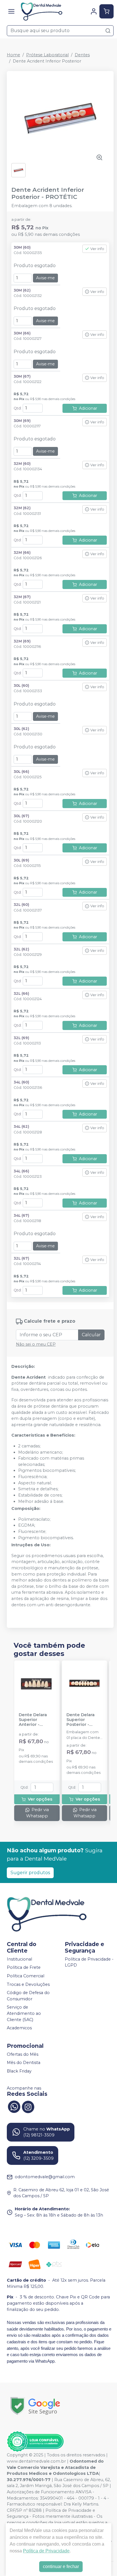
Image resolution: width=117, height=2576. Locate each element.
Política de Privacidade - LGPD (89, 1962)
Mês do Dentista (24, 2063)
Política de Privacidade (46, 2551)
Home (13, 55)
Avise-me (45, 278)
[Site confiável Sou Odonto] (35, 2442)
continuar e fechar (61, 2566)
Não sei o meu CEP (36, 1344)
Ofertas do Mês (23, 2054)
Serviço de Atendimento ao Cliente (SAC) (24, 2014)
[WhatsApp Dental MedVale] (14, 2106)
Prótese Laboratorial (47, 55)
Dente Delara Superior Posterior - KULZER (81, 1720)
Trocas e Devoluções (28, 1984)
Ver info (97, 249)
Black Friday (19, 2071)
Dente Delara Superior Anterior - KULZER (33, 1720)
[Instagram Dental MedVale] (28, 2106)
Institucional (19, 1959)
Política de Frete (24, 1967)
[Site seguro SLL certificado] (35, 2406)
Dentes (82, 55)
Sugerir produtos (30, 1873)
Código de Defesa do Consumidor (28, 1996)
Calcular (91, 1335)
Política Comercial (26, 1976)
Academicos (19, 2028)
